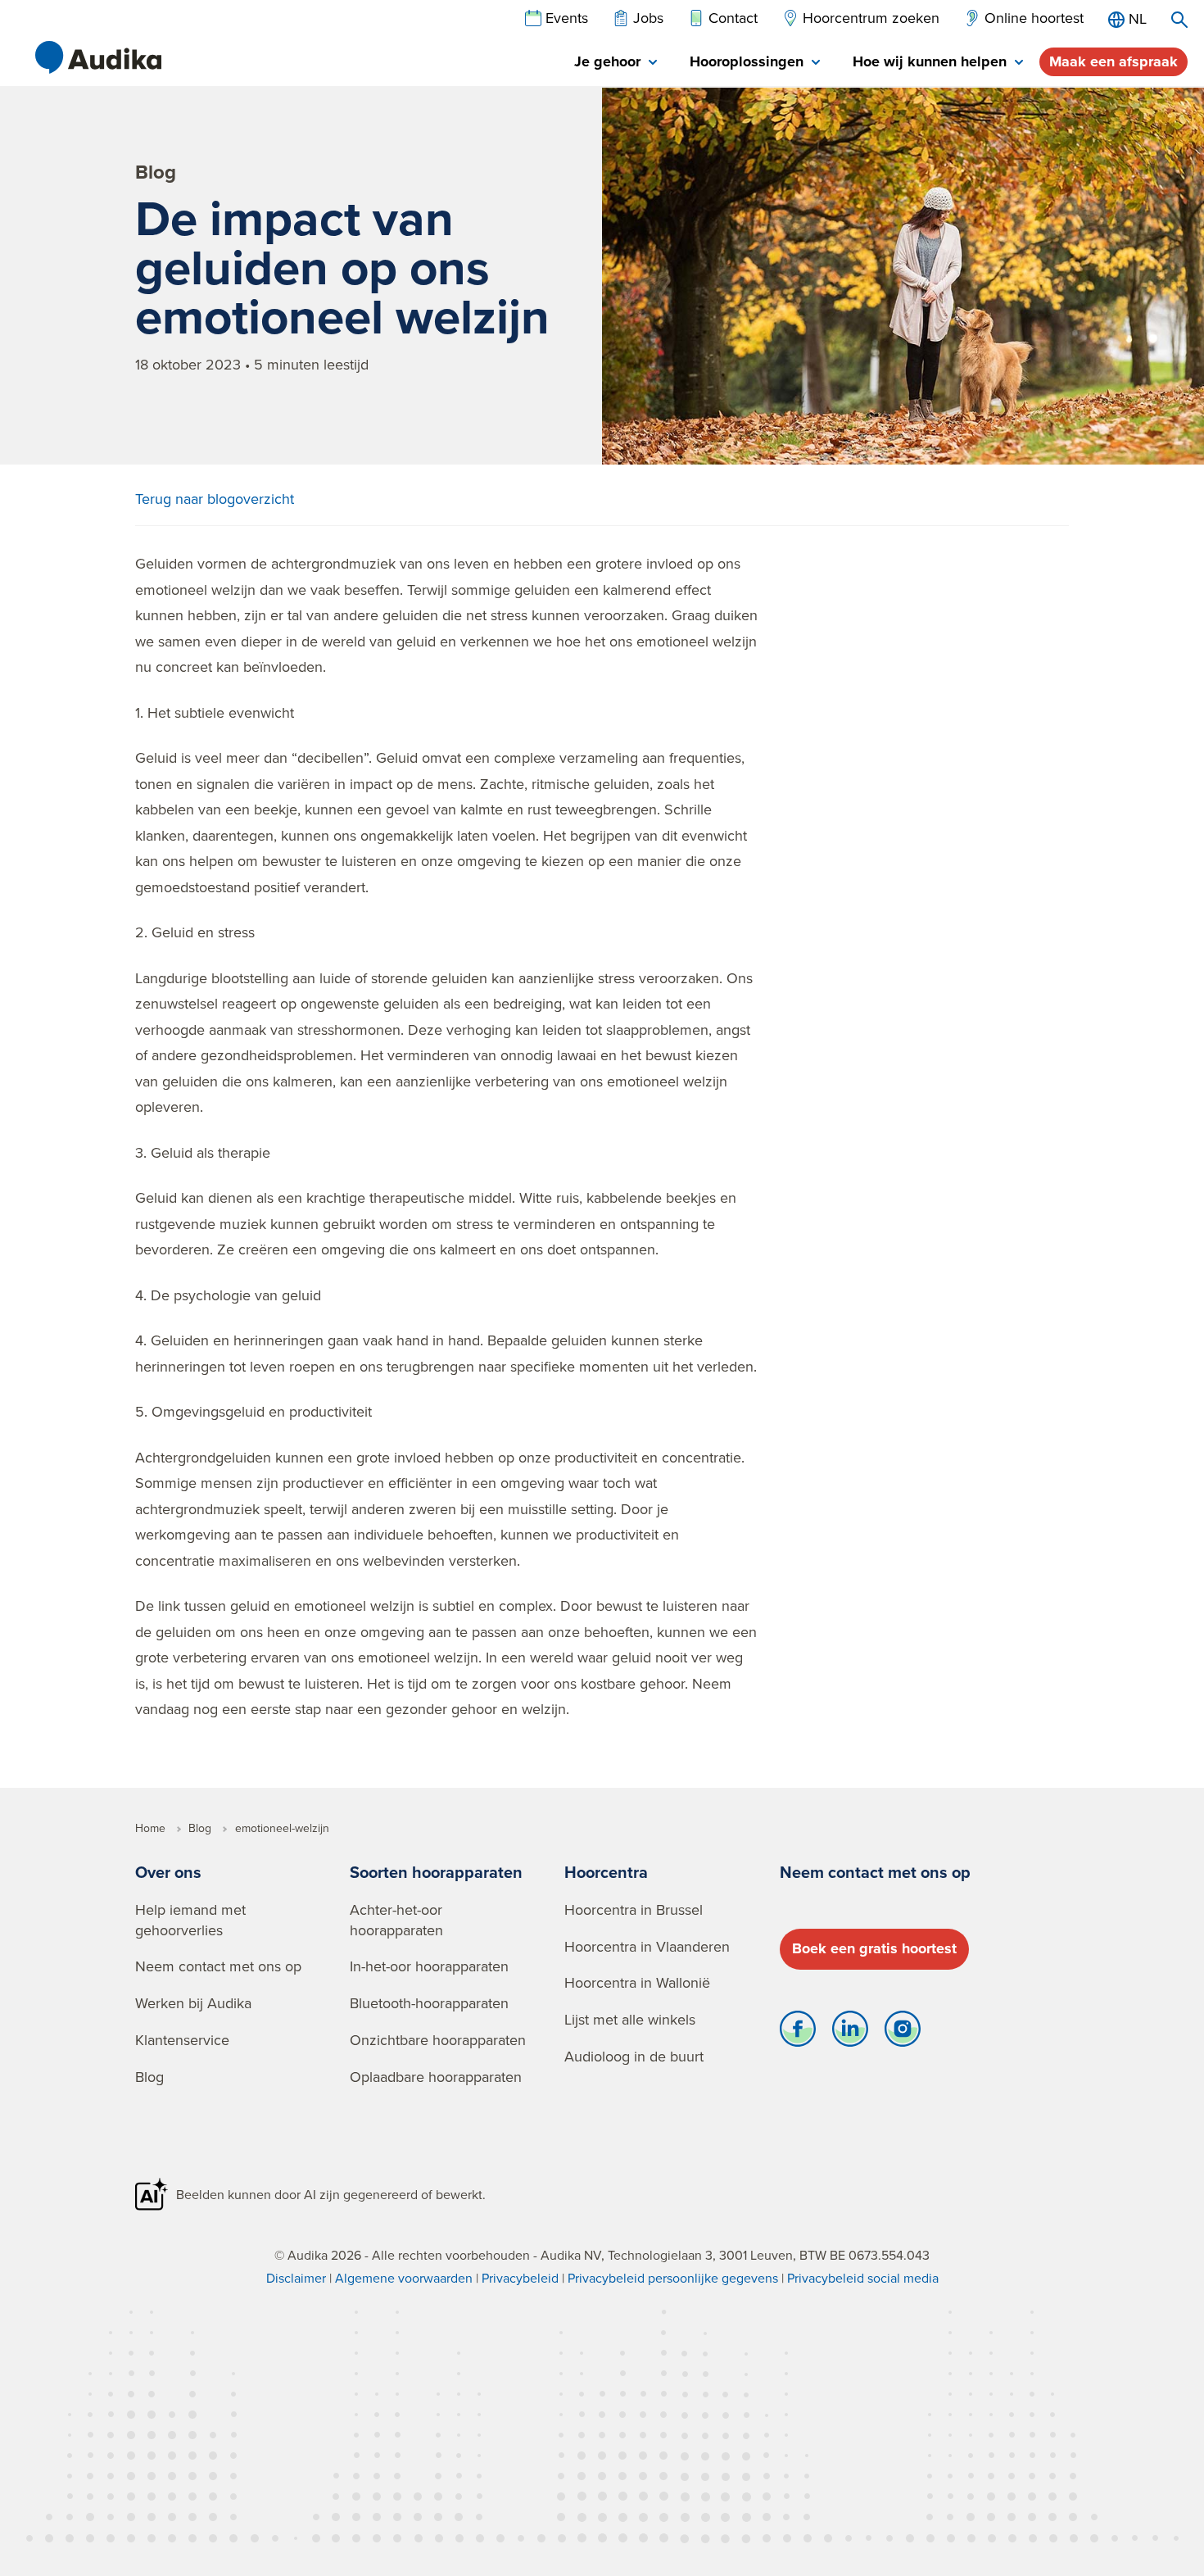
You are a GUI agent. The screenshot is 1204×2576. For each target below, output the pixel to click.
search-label (1179, 20)
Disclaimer (296, 2278)
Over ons (168, 1872)
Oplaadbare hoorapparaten (436, 2077)
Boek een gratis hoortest (874, 1948)
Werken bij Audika (193, 2003)
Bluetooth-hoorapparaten (429, 2003)
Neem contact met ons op (218, 1966)
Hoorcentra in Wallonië (637, 1982)
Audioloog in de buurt (634, 2056)
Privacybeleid (520, 2278)
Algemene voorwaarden (404, 2278)
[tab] (616, 63)
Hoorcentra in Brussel (634, 1909)
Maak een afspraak (1113, 61)
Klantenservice (182, 2040)
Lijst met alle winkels (630, 2019)
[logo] (98, 57)
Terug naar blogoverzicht (215, 499)
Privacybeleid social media (863, 2278)
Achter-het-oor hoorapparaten (396, 1920)
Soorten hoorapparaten (436, 1872)
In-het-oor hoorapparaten (429, 1966)
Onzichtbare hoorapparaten (438, 2040)
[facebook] (798, 2033)
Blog (149, 2077)
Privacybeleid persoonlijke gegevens (673, 2278)
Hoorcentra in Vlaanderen (647, 1946)
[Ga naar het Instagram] (903, 2033)
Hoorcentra (606, 1872)
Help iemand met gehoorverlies (190, 1920)
